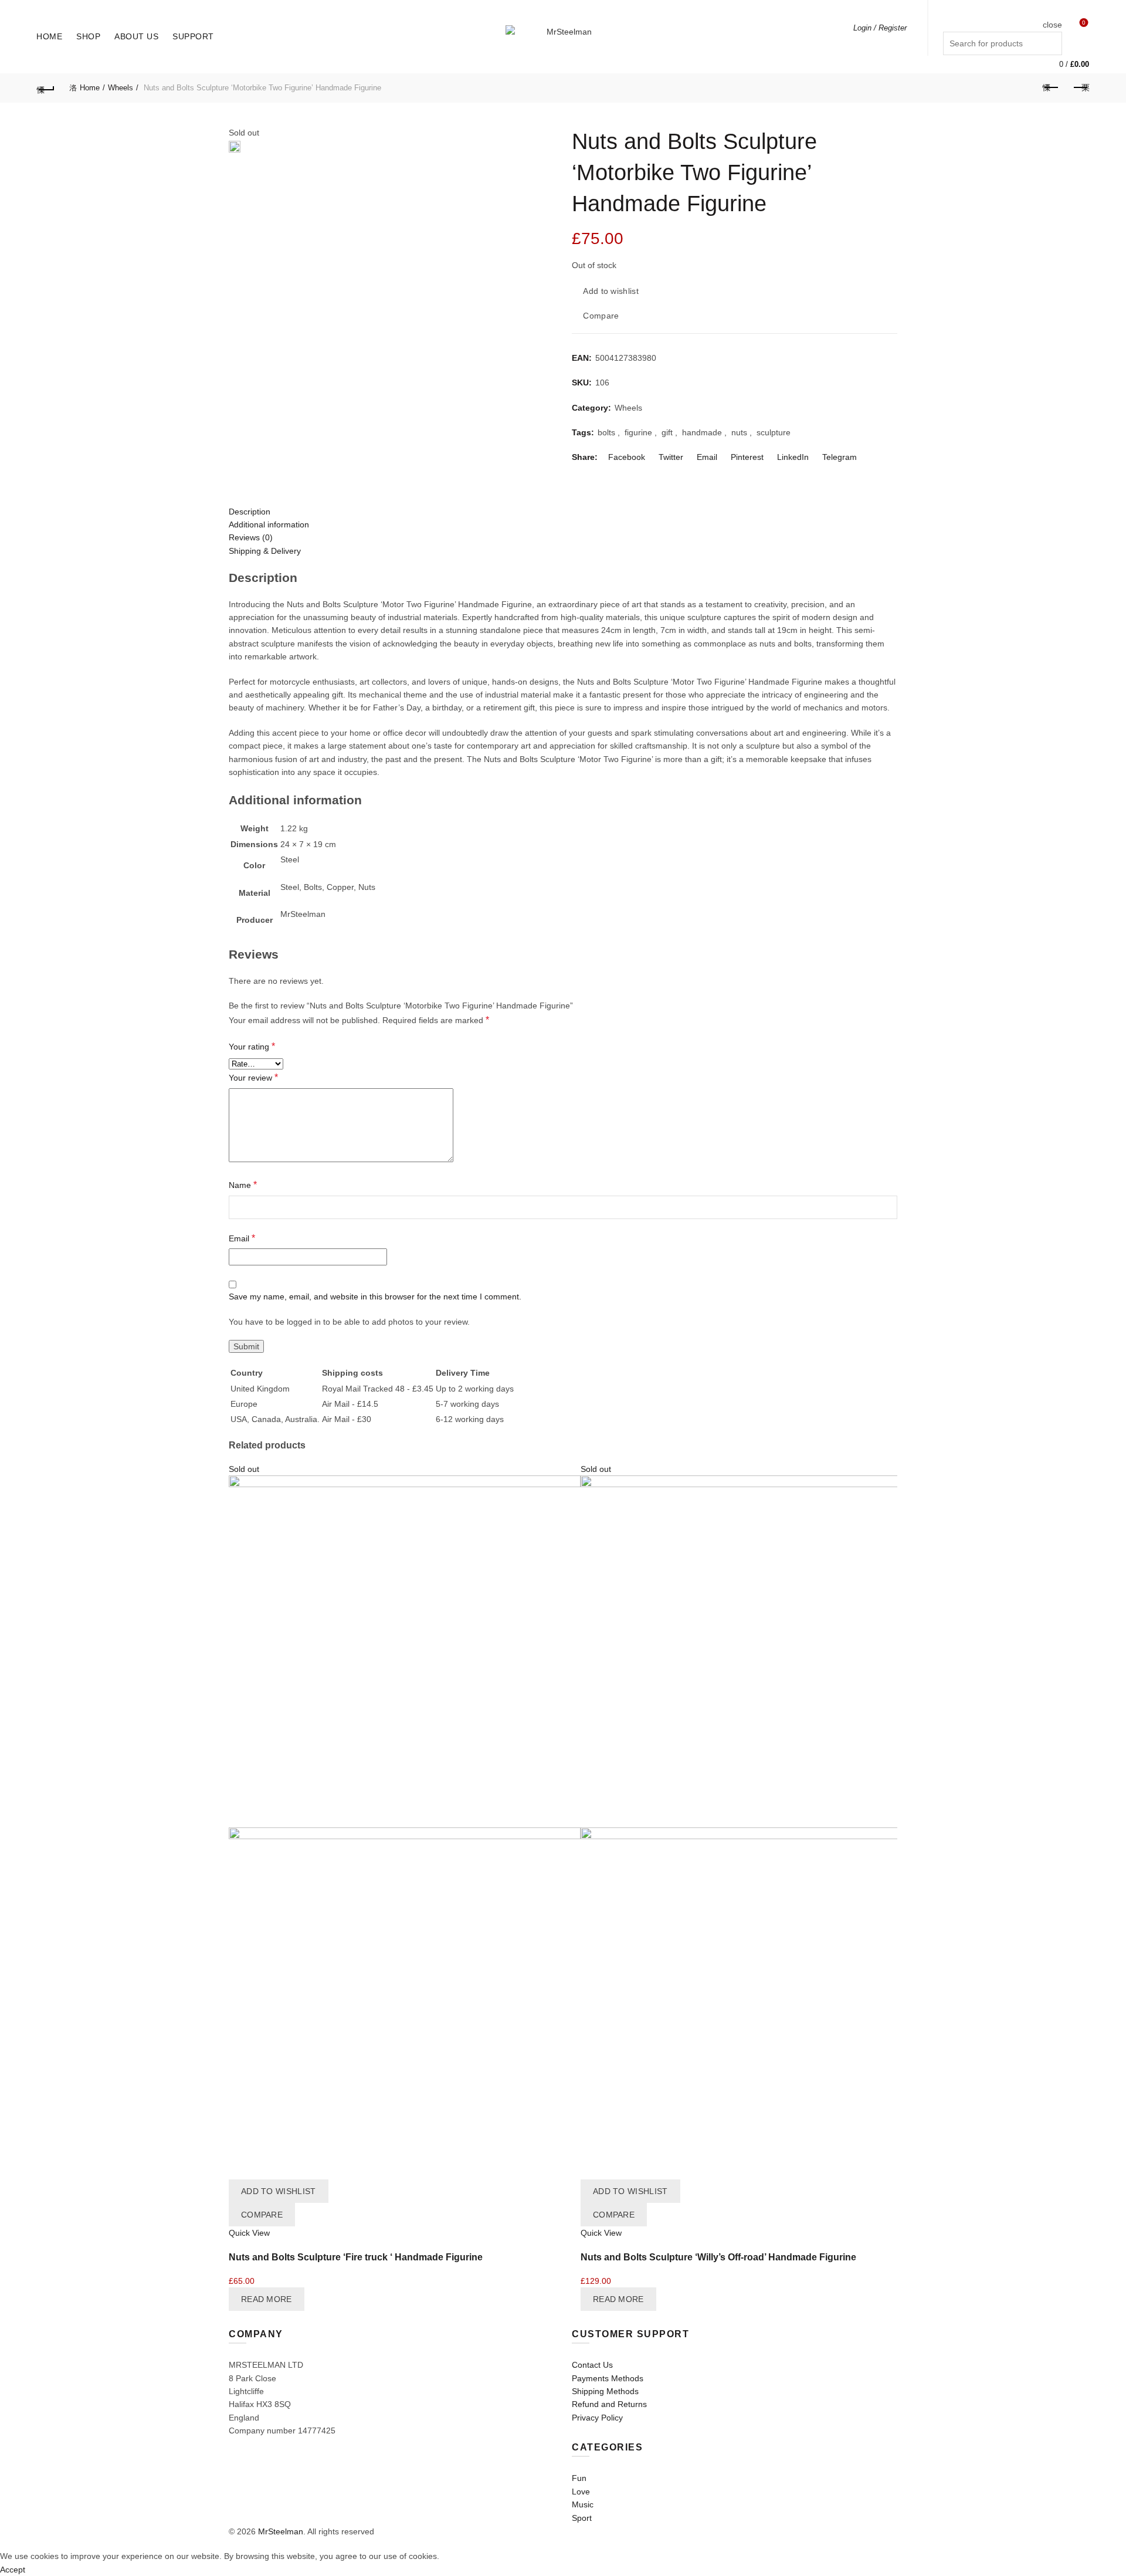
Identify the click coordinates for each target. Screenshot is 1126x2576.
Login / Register (880, 28)
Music (583, 2504)
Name (243, 1185)
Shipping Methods (605, 2391)
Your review (253, 1077)
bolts (606, 432)
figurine (638, 432)
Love (581, 2492)
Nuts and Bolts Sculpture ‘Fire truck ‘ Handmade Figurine (356, 2257)
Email (242, 1238)
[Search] (1053, 9)
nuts (739, 432)
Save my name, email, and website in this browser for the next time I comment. (375, 1297)
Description (250, 512)
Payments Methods (608, 2378)
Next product (1080, 88)
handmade (702, 432)
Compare (601, 316)
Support (193, 36)
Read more (267, 2299)
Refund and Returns (609, 2404)
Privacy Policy (597, 2418)
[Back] (46, 88)
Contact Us (592, 2365)
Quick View (249, 2233)
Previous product (1051, 88)
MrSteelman (281, 2531)
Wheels (121, 88)
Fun (579, 2478)
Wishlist (1084, 23)
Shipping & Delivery (265, 551)
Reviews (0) (251, 537)
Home (49, 36)
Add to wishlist (611, 291)
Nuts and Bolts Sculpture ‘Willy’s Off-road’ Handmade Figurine (718, 2257)
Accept (13, 2570)
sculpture (774, 432)
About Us (136, 36)
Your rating (252, 1046)
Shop (88, 36)
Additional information (269, 524)
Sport (582, 2518)
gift (667, 432)
